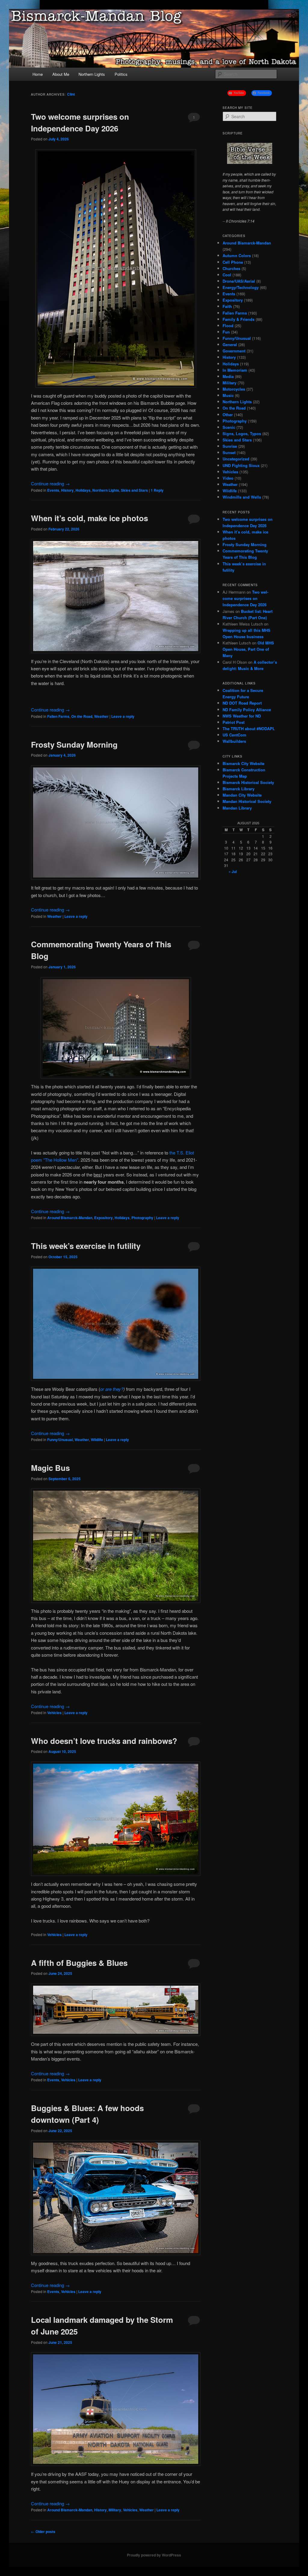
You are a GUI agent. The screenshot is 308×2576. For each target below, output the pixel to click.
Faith (227, 306)
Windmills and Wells (242, 497)
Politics (121, 74)
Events (53, 490)
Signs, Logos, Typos (242, 433)
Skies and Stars (134, 490)
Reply (157, 490)
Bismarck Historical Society (248, 782)
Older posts (43, 2531)
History (67, 490)
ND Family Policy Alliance (247, 710)
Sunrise (230, 446)
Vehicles (54, 1713)
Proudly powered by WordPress (154, 2555)
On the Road (82, 716)
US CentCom (234, 735)
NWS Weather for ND (242, 716)
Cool (227, 275)
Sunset (229, 452)
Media (228, 376)
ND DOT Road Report (242, 703)
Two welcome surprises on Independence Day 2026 (245, 598)
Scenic (229, 427)
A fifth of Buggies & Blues (79, 1963)
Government (234, 351)
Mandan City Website (242, 795)
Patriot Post (234, 722)
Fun (226, 332)
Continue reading (50, 483)
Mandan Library (237, 808)
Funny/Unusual (60, 1440)
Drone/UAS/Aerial (239, 281)
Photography (142, 1218)
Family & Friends (239, 319)
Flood (228, 326)
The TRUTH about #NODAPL (249, 729)
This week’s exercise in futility (86, 1246)
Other (228, 415)
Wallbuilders (234, 741)
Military (115, 2510)
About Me (61, 74)
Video (228, 478)
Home (38, 74)
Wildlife (97, 1440)
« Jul (233, 871)
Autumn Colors (237, 255)
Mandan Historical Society (247, 801)
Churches (231, 268)
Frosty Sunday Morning (74, 744)
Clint (71, 94)
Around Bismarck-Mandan (70, 1218)
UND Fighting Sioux (241, 465)
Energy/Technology (241, 287)
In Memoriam (235, 370)
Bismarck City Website (243, 763)
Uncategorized (236, 459)
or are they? (112, 1389)
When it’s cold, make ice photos (89, 518)
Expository (103, 1218)
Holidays (83, 490)
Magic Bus (50, 1468)
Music (228, 395)
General (230, 344)
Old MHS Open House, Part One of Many (248, 649)
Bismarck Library (239, 789)
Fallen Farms (58, 716)
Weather (101, 716)
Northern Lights (92, 74)
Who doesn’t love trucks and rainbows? (104, 1741)
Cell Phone (233, 262)
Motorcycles (234, 389)
